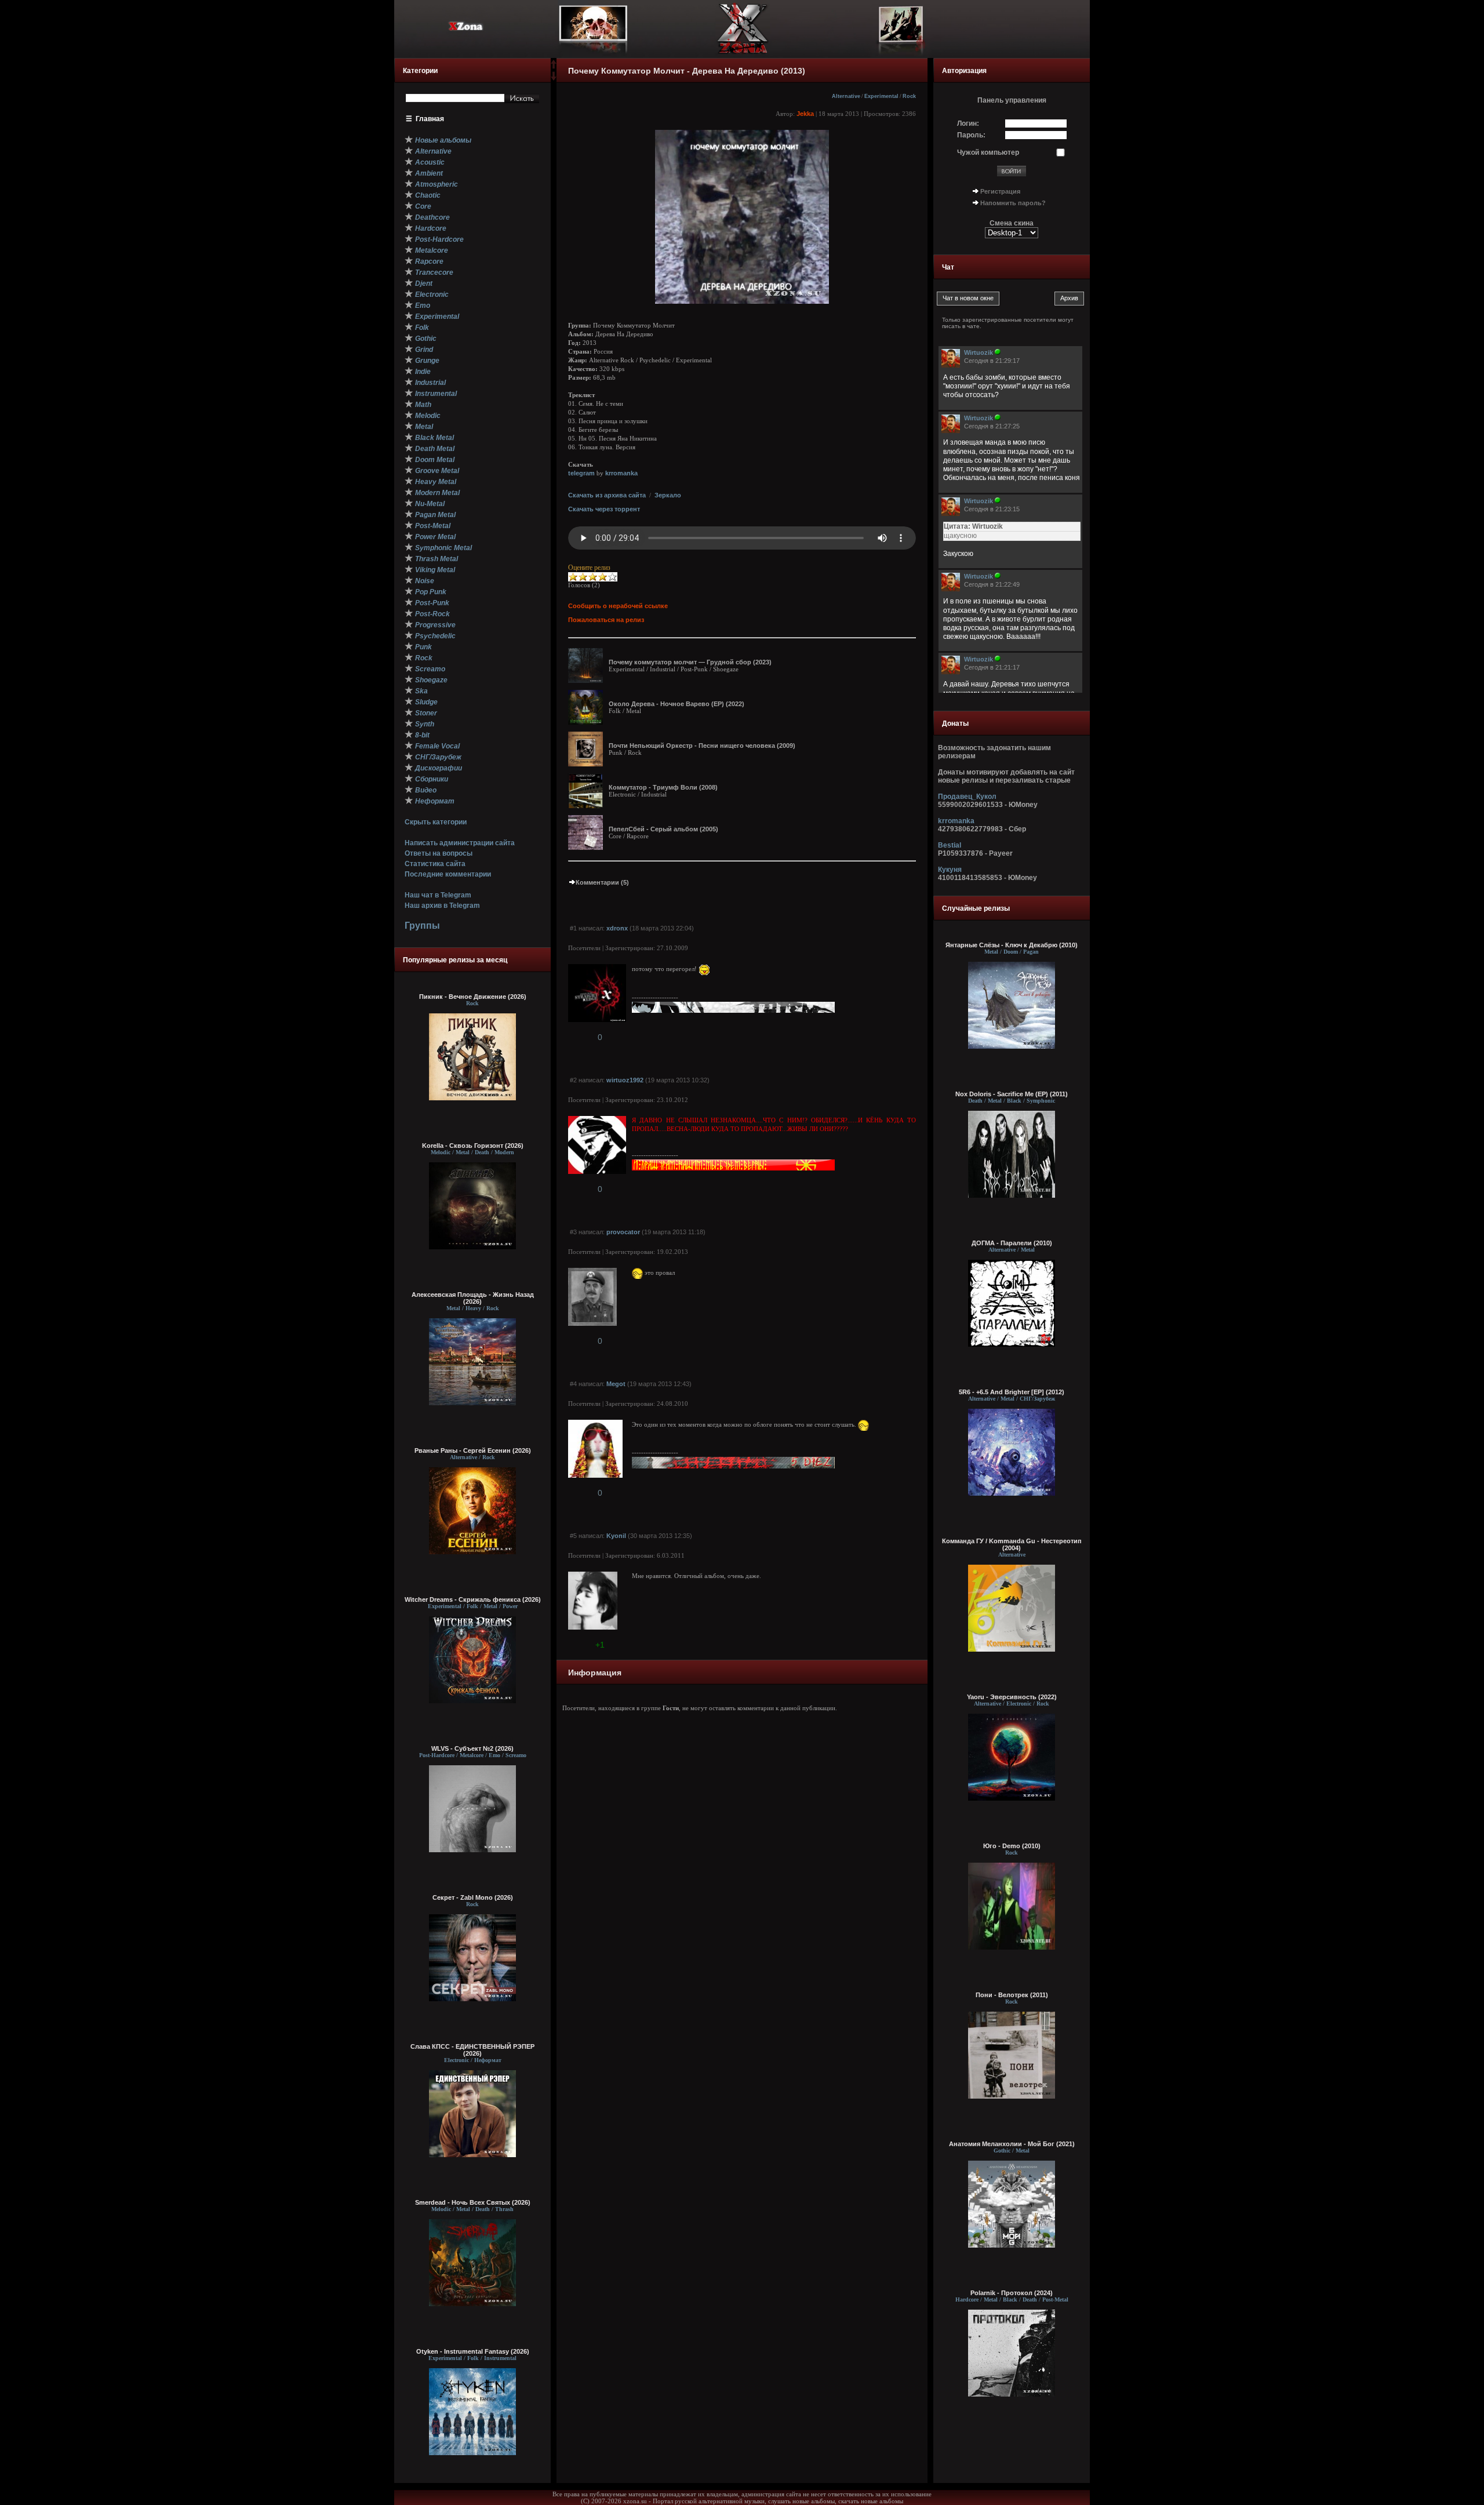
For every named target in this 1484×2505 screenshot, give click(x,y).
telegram (581, 473)
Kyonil (616, 1536)
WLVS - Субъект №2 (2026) (472, 1748)
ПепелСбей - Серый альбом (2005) (663, 829)
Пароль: (971, 135)
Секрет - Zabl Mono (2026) (473, 1897)
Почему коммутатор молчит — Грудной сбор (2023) (690, 662)
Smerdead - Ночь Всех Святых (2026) (473, 2202)
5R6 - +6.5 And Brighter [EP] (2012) (1012, 1392)
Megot (616, 1384)
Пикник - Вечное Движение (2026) (473, 997)
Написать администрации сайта (460, 843)
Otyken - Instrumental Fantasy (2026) (473, 2351)
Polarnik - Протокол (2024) (1012, 2293)
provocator (623, 1232)
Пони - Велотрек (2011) (1012, 1995)
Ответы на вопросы (439, 853)
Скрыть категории (436, 822)
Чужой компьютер (988, 152)
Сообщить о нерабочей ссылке (618, 606)
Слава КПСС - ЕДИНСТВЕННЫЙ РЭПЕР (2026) (472, 2050)
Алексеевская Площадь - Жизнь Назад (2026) (473, 1298)
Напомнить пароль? (1013, 203)
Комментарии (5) (602, 882)
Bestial (950, 845)
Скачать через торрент (604, 509)
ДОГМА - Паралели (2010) (1012, 1243)
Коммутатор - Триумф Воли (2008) (663, 787)
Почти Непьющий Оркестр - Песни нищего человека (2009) (702, 746)
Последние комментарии (448, 874)
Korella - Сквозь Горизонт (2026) (473, 1146)
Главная (430, 119)
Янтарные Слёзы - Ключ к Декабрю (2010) (1012, 945)
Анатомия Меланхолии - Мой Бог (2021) (1012, 2144)
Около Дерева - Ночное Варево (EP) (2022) (676, 704)
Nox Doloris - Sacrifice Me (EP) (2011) (1012, 1094)
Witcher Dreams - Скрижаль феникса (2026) (473, 1599)
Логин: (968, 123)
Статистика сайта (435, 864)
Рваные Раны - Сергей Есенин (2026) (473, 1450)
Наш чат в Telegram (438, 895)
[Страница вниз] (554, 78)
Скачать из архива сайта (607, 495)
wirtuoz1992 (625, 1080)
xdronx (617, 928)
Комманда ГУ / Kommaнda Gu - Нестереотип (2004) (1012, 1544)
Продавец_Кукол (967, 797)
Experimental (881, 96)
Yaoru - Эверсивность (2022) (1012, 1697)
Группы (422, 926)
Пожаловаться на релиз (606, 620)
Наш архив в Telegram (442, 906)
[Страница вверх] (554, 68)
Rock (909, 96)
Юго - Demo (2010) (1012, 1846)
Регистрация (1000, 191)
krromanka (621, 473)
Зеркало (668, 495)
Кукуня (950, 870)
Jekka (805, 114)
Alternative (846, 96)
